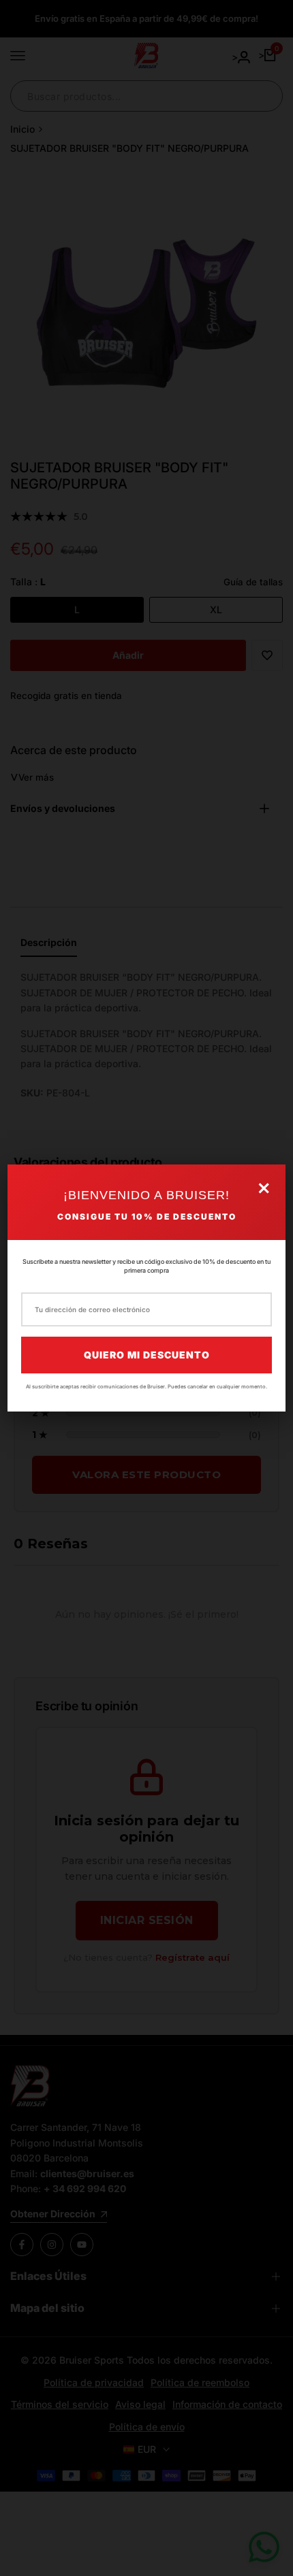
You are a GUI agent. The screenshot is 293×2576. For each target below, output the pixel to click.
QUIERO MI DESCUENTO (147, 1355)
